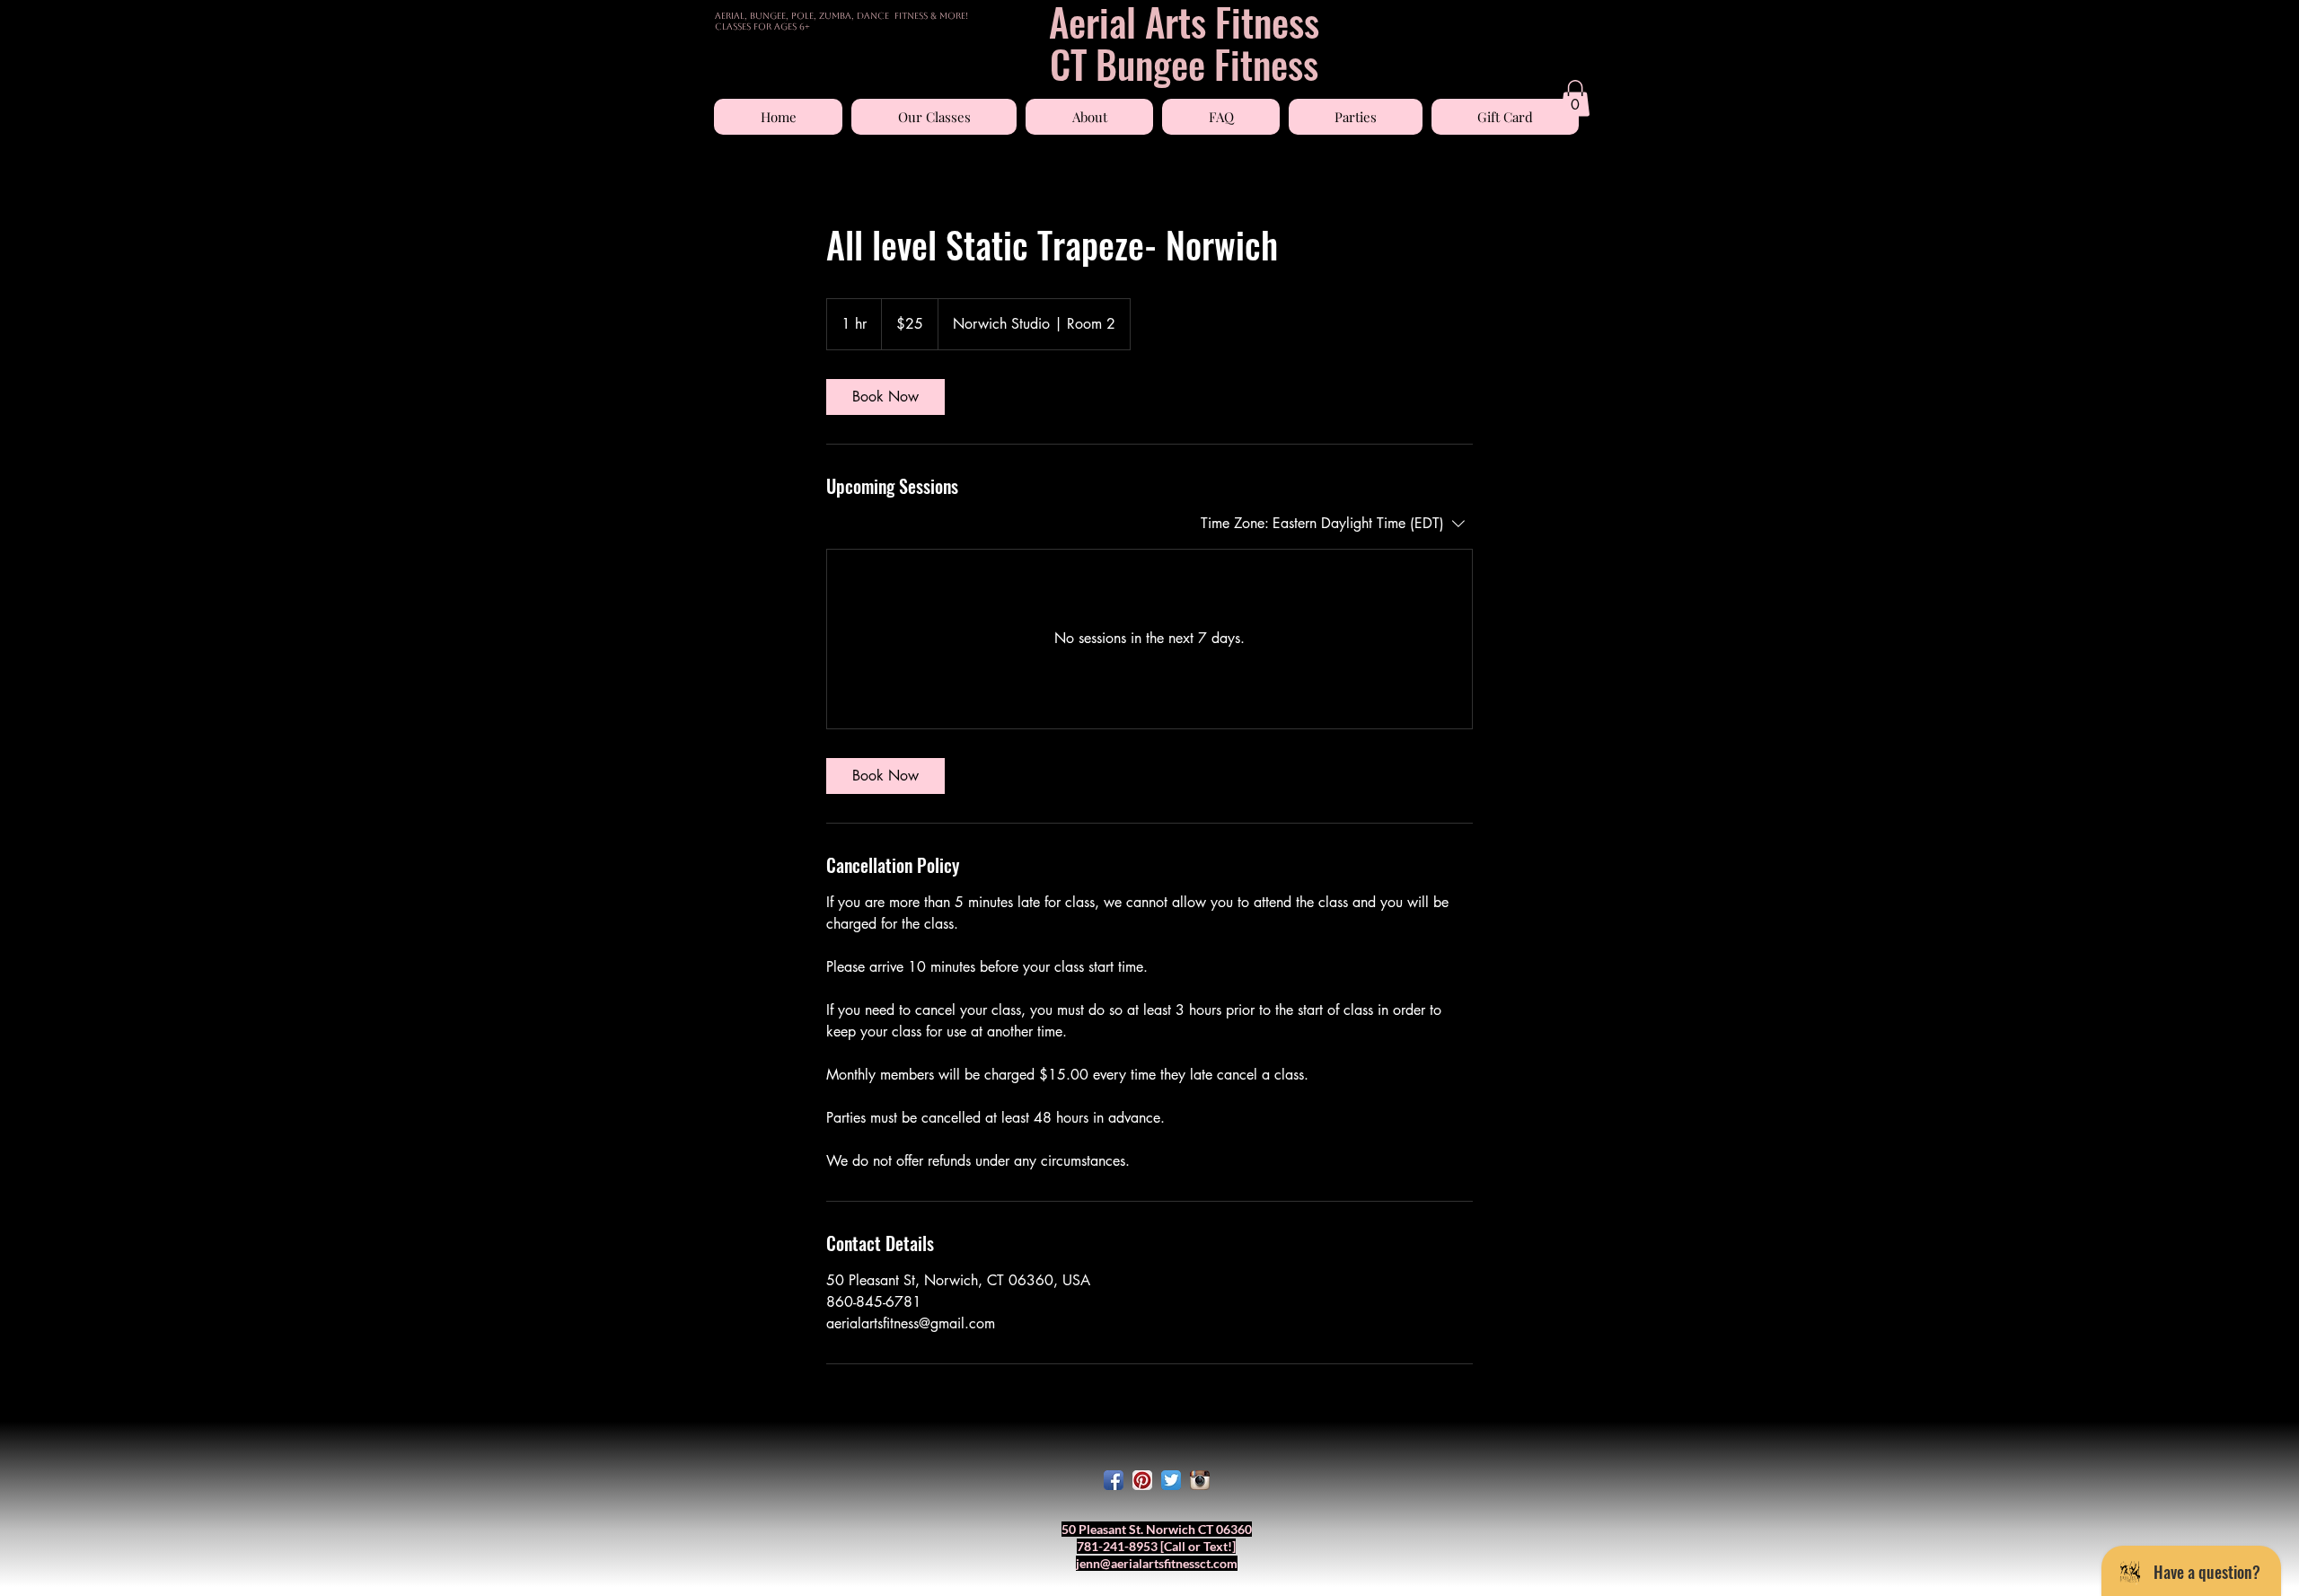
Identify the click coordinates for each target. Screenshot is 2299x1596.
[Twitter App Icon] (1171, 1480)
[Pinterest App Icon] (1142, 1480)
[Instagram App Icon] (1200, 1480)
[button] (934, 117)
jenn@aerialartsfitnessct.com (1157, 1563)
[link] (885, 397)
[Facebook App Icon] (1114, 1480)
